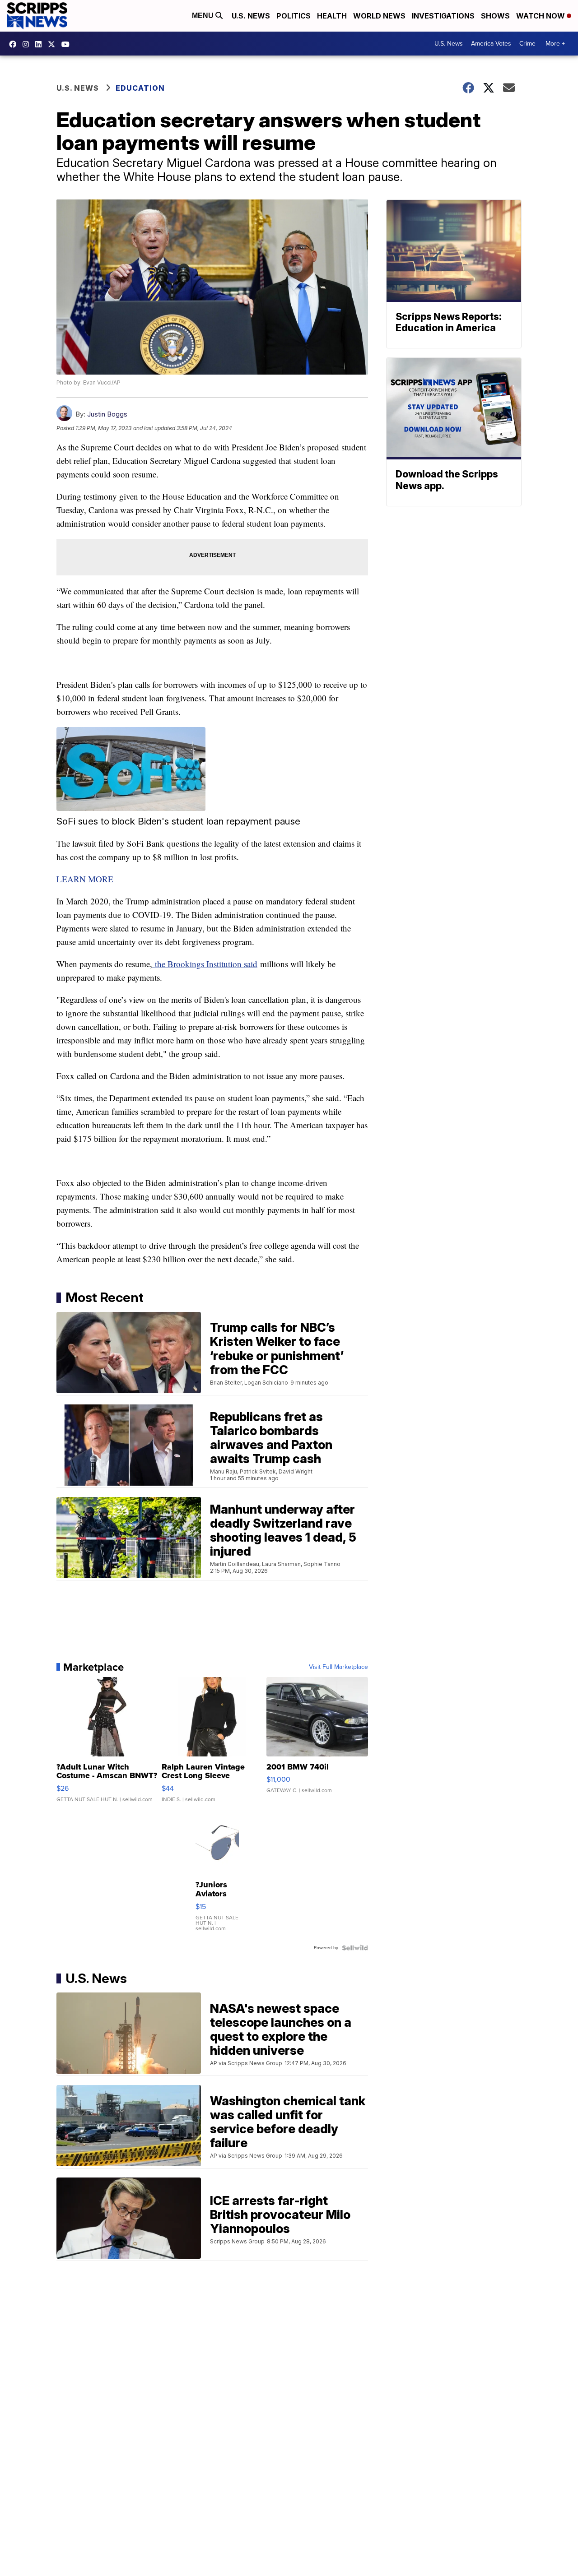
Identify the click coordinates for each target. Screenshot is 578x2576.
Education (140, 88)
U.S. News (251, 16)
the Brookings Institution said (205, 964)
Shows (495, 16)
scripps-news (41, 44)
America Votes (491, 44)
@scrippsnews (68, 44)
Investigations (443, 16)
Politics (294, 16)
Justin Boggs (107, 414)
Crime (527, 44)
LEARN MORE (85, 879)
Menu (204, 16)
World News (379, 16)
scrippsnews (15, 44)
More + (555, 44)
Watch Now (541, 16)
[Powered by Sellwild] (355, 1948)
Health (332, 16)
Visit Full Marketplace (338, 1667)
